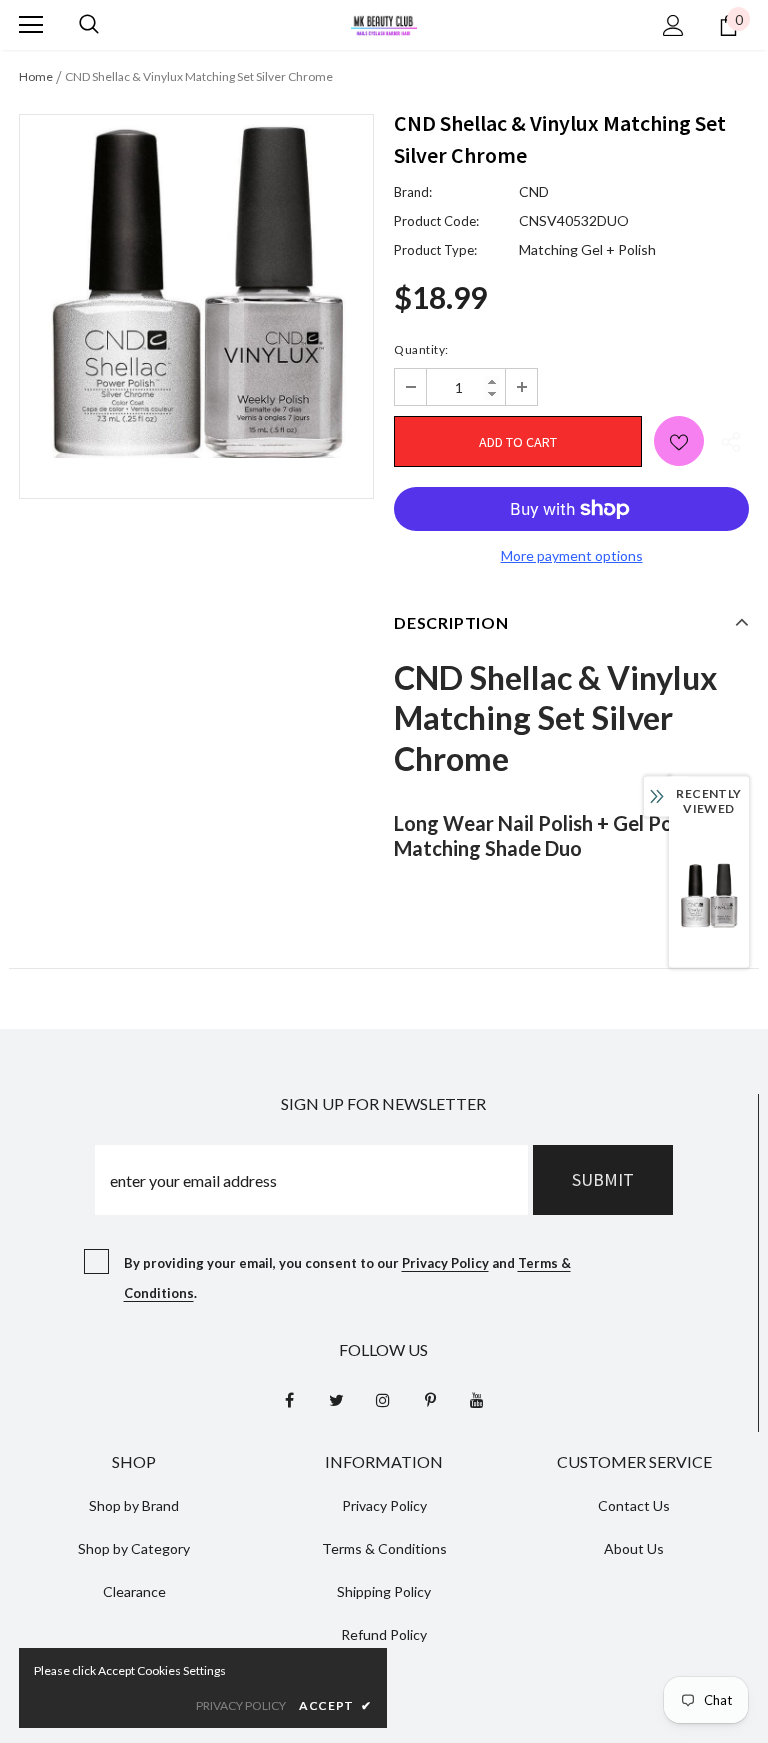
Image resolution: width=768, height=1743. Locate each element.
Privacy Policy (445, 1263)
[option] (196, 291)
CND (534, 191)
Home (36, 76)
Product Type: (435, 250)
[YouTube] (477, 1399)
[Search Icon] (89, 25)
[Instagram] (383, 1399)
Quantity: (421, 349)
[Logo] (384, 23)
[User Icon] (673, 25)
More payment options (572, 555)
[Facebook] (289, 1399)
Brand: (413, 192)
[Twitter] (336, 1399)
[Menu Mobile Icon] (31, 25)
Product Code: (436, 221)
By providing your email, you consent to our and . (347, 1278)
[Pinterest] (430, 1399)
